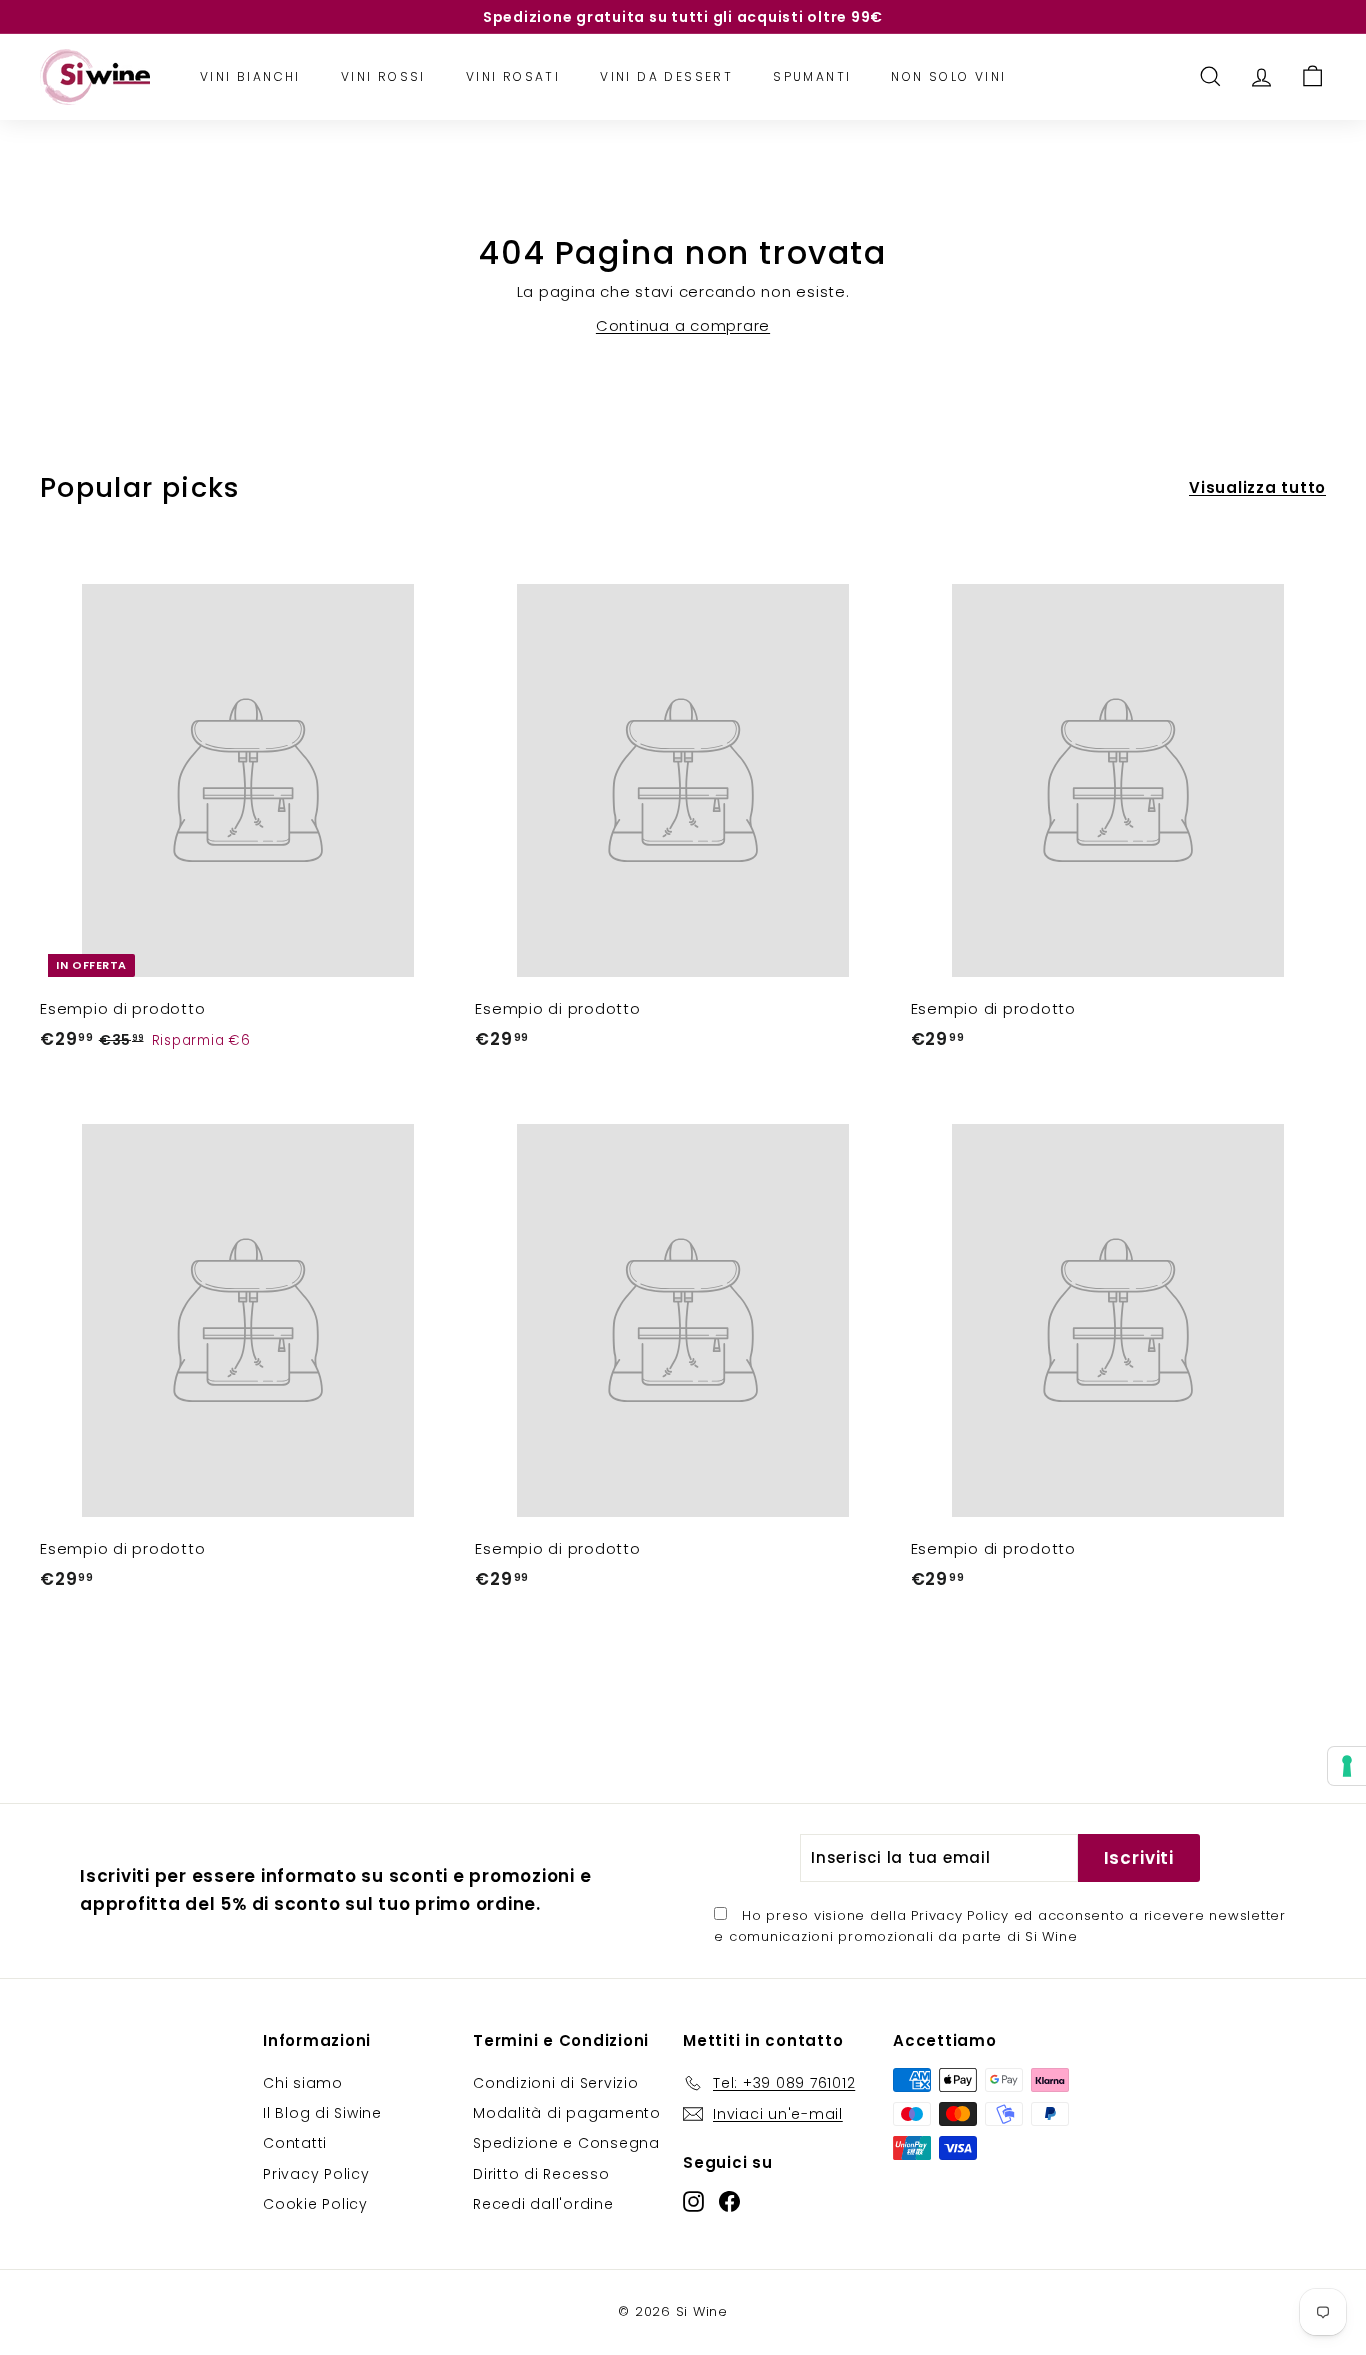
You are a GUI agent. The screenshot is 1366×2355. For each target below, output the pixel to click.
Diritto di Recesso (541, 2174)
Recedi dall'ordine (543, 2204)
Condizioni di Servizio (556, 2083)
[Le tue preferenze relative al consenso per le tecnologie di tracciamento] (1347, 1766)
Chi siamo (303, 2083)
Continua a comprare (683, 325)
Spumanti (812, 76)
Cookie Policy (315, 2204)
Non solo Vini (948, 76)
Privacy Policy (960, 1915)
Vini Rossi (383, 76)
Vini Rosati (513, 76)
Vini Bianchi (250, 76)
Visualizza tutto (1257, 487)
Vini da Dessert (666, 76)
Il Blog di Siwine (322, 2113)
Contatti (295, 2143)
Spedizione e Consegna (566, 2143)
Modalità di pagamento (567, 2113)
